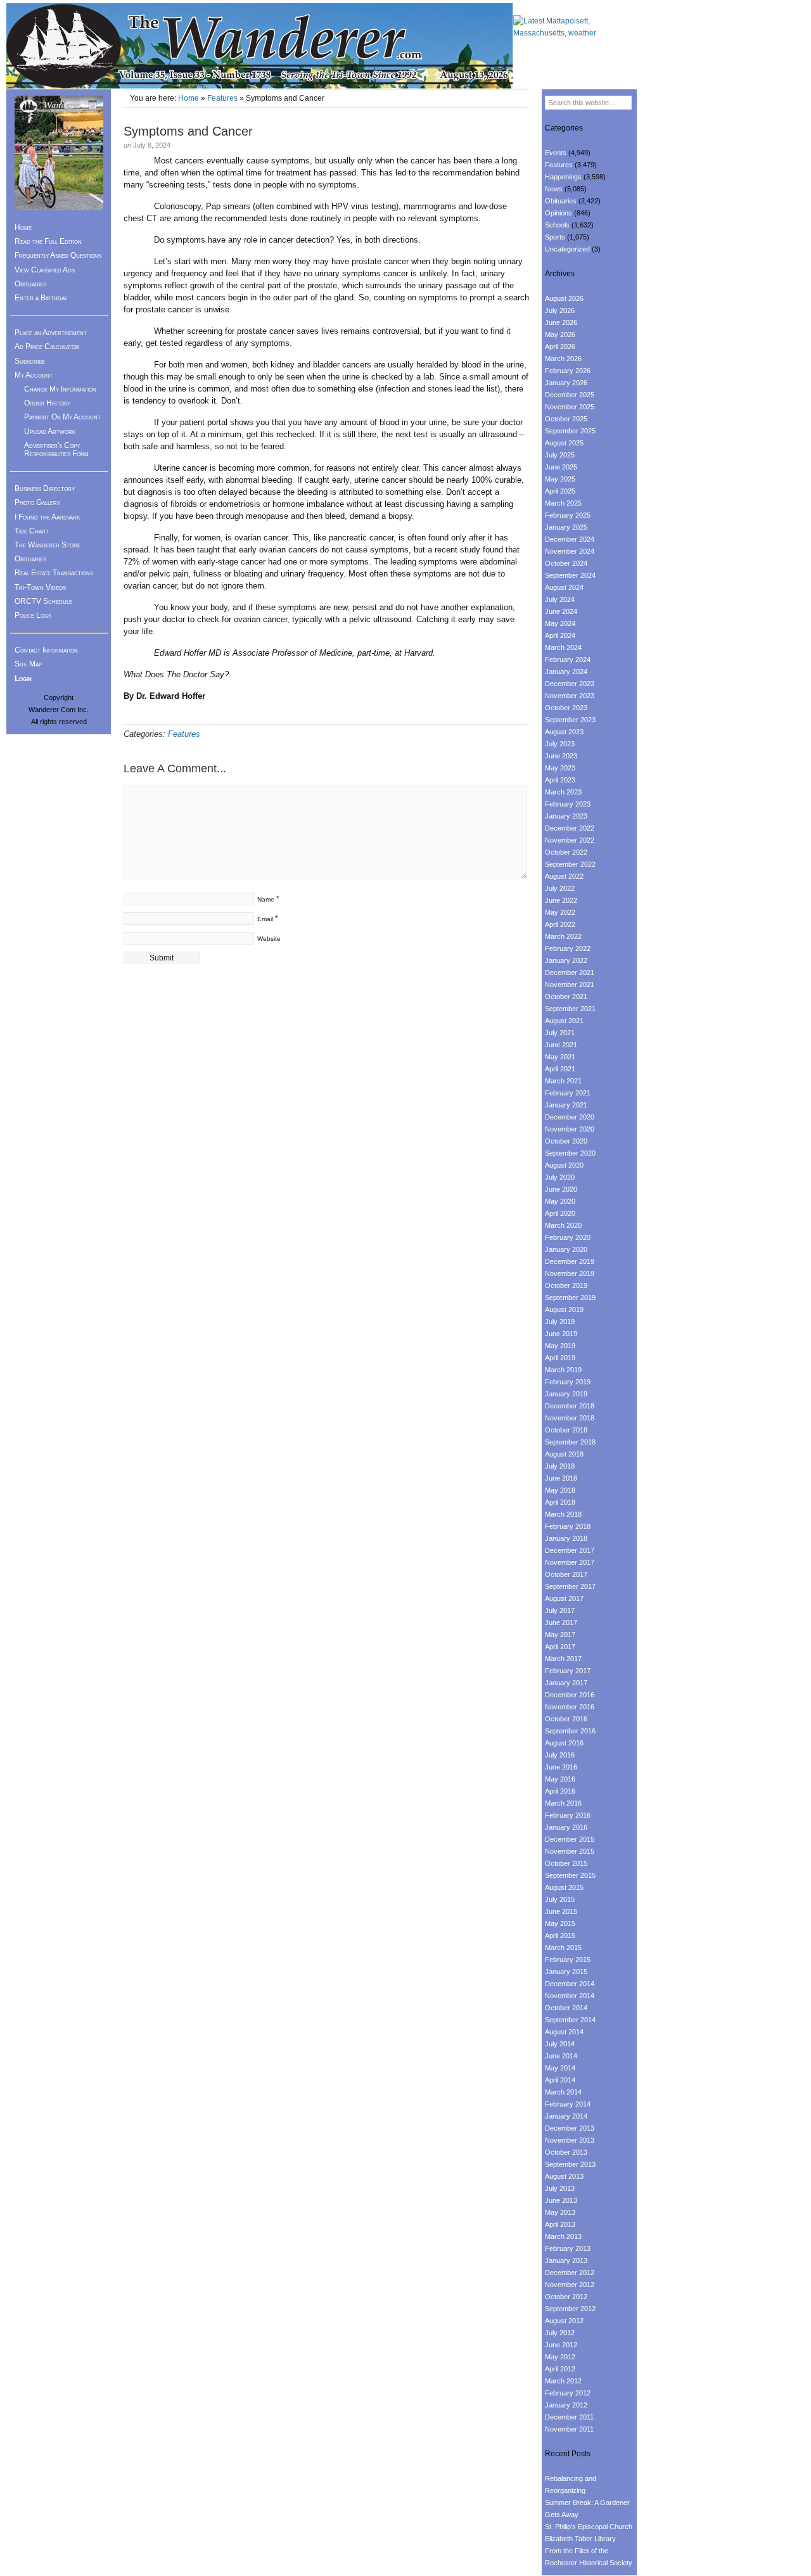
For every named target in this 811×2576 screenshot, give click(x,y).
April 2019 (560, 1358)
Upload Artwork (50, 431)
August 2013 (564, 2176)
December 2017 (570, 1550)
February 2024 (568, 660)
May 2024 (560, 623)
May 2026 (560, 335)
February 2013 (568, 2248)
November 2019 (570, 1273)
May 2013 (560, 2212)
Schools (557, 225)
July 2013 (560, 2188)
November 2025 (570, 407)
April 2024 (560, 635)
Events (556, 153)
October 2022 (566, 852)
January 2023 (566, 816)
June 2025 (561, 467)
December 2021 (570, 972)
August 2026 (564, 298)
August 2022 (564, 876)
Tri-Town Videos (40, 587)
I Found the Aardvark (47, 517)
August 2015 (564, 1887)
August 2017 (564, 1598)
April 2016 (560, 1791)
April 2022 (560, 924)
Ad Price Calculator (47, 347)
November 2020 (570, 1129)
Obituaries (30, 284)
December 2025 (570, 395)
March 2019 (563, 1370)
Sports (555, 237)
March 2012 (563, 2381)
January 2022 (566, 960)
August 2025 (564, 443)
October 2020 (566, 1141)
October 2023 (566, 708)
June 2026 (561, 322)
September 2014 (570, 2020)
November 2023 (570, 696)
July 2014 (560, 2044)
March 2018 (563, 1514)
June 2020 (561, 1189)
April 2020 (560, 1213)
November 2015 (570, 1851)
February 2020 (568, 1237)
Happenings (563, 177)
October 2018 (566, 1430)
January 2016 (566, 1827)
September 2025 (570, 431)
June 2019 (561, 1334)
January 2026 (566, 383)
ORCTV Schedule (43, 601)
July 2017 (560, 1610)
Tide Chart (32, 531)
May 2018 (560, 1490)
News (554, 189)
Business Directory (45, 488)
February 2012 (568, 2393)
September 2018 (570, 1442)
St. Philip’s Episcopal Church (589, 2527)
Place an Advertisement (51, 333)
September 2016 (570, 1731)
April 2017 (560, 1647)
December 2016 (570, 1695)
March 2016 (563, 1803)
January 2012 (566, 2405)
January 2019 (566, 1394)
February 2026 (568, 371)
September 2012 (570, 2309)
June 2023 (561, 756)
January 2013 (566, 2260)
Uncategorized (567, 249)
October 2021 (566, 997)
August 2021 (564, 1021)
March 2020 (563, 1225)
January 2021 (566, 1105)
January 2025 (566, 527)
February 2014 (568, 2104)
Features (222, 98)
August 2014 (564, 2032)
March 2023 (563, 792)
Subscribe (30, 361)
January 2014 (566, 2116)
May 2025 (560, 479)
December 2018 (570, 1406)
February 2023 (568, 804)
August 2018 (564, 1454)
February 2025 (568, 515)
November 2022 (570, 840)
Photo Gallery (37, 502)
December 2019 (570, 1261)
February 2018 (568, 1526)
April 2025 (560, 491)
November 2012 (570, 2285)
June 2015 (561, 1911)
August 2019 (564, 1310)
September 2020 (570, 1153)
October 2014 (566, 2008)
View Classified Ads (45, 270)
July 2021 (560, 1033)
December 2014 (570, 1984)
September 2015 (570, 1875)
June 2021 (561, 1045)
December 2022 (570, 828)
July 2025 (560, 455)
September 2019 (570, 1298)
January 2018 (566, 1538)
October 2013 (566, 2152)
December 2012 (570, 2273)
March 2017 (563, 1659)
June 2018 (561, 1478)
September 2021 (570, 1009)
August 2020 (564, 1165)
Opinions (559, 213)
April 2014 (560, 2080)
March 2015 (563, 1948)
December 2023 (570, 684)
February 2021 (568, 1093)
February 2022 (568, 948)
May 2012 (560, 2357)
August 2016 (564, 1743)
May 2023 (560, 768)
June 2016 (561, 1767)
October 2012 (566, 2297)
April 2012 (560, 2369)
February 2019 (568, 1382)
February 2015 (568, 1960)
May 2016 (560, 1779)
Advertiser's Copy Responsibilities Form (56, 450)
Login (23, 679)
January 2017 (566, 1683)
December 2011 (569, 2417)
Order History (47, 403)
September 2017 (570, 1586)
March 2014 (563, 2092)
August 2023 (564, 732)
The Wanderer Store (48, 545)
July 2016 (560, 1755)
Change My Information (60, 389)
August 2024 (564, 587)
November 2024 (570, 551)
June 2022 (561, 900)
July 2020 (560, 1177)
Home (188, 98)
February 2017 (568, 1671)
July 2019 (560, 1322)
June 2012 (561, 2345)
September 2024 (570, 575)
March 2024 (563, 647)
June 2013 (561, 2200)
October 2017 (566, 1574)
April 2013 (560, 2224)
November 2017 (570, 1562)
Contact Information (46, 650)
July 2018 (560, 1466)
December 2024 (570, 539)
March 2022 (563, 936)
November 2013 (570, 2140)
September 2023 (570, 720)
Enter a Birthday (41, 298)
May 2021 (560, 1057)
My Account (34, 375)
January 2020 (566, 1249)
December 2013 (570, 2128)
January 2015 (566, 1972)
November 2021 (570, 985)
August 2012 (564, 2321)
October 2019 (566, 1285)
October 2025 (566, 419)
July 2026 (560, 310)
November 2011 (569, 2429)
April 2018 (560, 1502)
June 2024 (561, 611)
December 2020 (570, 1117)
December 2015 (570, 1839)
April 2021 (560, 1069)
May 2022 (560, 912)
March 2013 (563, 2236)
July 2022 (560, 888)
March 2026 (563, 359)
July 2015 (560, 1899)
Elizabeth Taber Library (580, 2539)
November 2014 (570, 1996)
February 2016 (568, 1815)
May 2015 (560, 1923)
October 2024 (566, 563)
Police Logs (33, 615)
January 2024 (566, 672)
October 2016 (566, 1719)
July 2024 (560, 599)
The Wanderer (260, 46)
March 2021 (563, 1081)
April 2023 (560, 780)
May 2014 (560, 2068)
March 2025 (563, 503)
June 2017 (561, 1623)
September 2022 (570, 864)
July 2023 (560, 744)
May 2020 (560, 1201)
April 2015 (560, 1935)
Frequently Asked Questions (58, 255)
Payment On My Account (62, 417)
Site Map (28, 664)
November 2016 (570, 1707)
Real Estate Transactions (54, 573)
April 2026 (560, 347)
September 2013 (570, 2164)
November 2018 (570, 1418)
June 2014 (561, 2056)
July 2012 (560, 2333)
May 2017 (560, 1635)
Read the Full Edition (48, 241)
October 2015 (566, 1863)
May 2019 (560, 1346)
